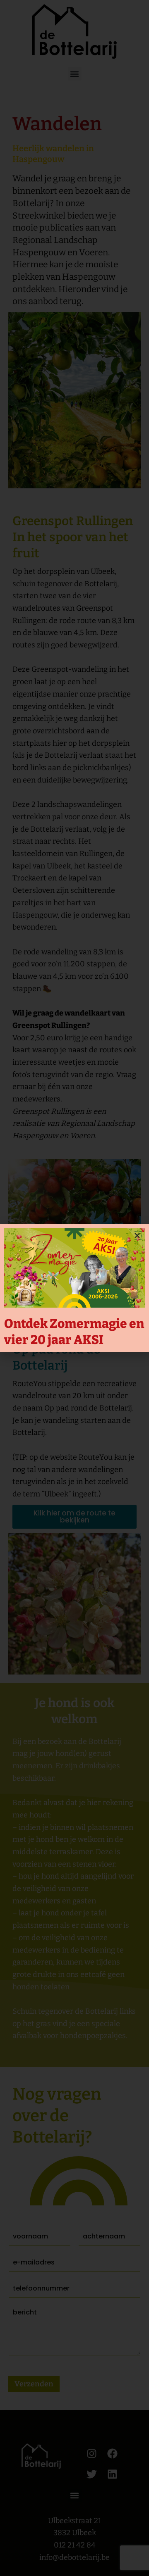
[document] (74, 1288)
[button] (137, 1236)
